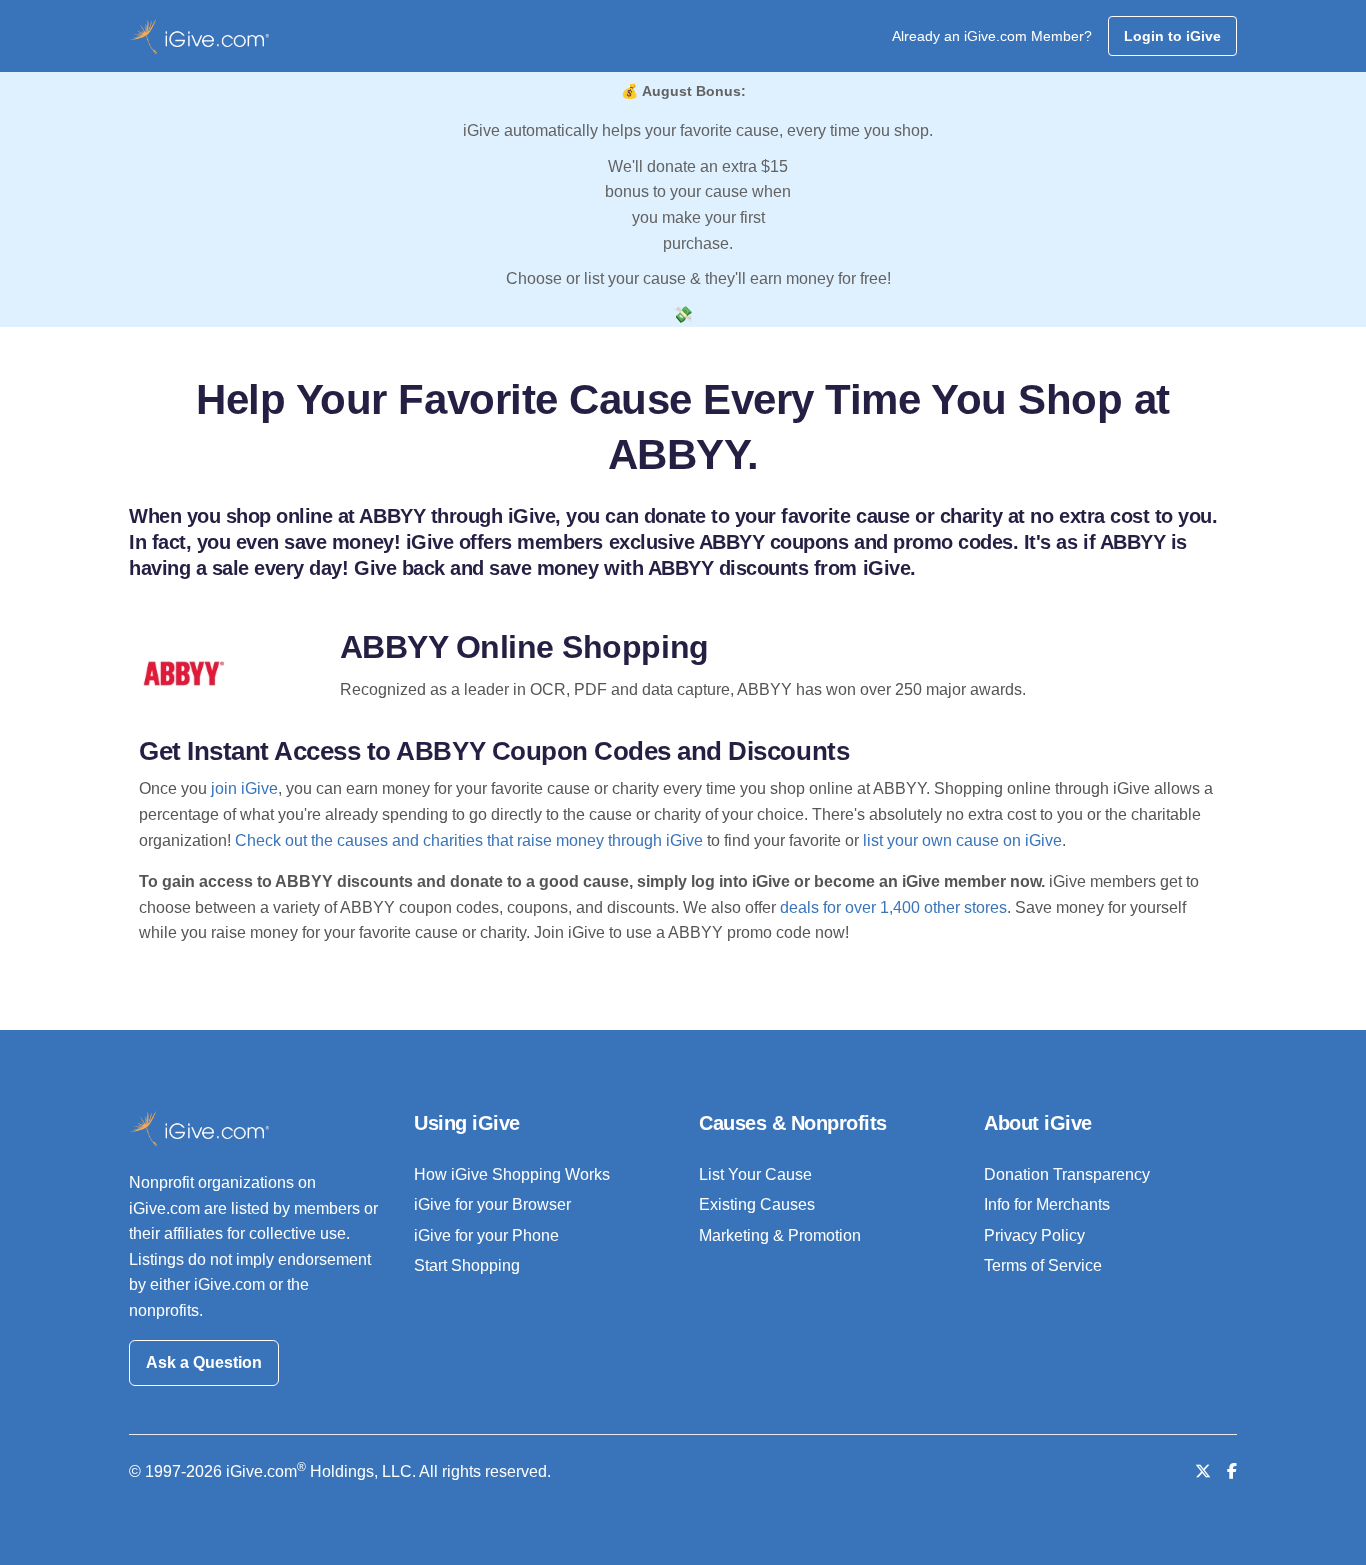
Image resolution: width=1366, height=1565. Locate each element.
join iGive (244, 788)
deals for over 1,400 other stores (893, 907)
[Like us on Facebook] (1232, 1471)
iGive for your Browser (492, 1204)
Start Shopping (467, 1265)
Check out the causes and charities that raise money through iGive (469, 840)
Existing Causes (757, 1204)
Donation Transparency (1067, 1174)
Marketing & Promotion (780, 1235)
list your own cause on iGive (962, 840)
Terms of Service (1043, 1265)
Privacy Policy (1034, 1235)
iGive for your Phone (486, 1235)
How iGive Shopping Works (512, 1174)
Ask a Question (204, 1362)
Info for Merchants (1047, 1204)
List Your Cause (755, 1174)
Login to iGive (1172, 36)
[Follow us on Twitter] (1203, 1471)
